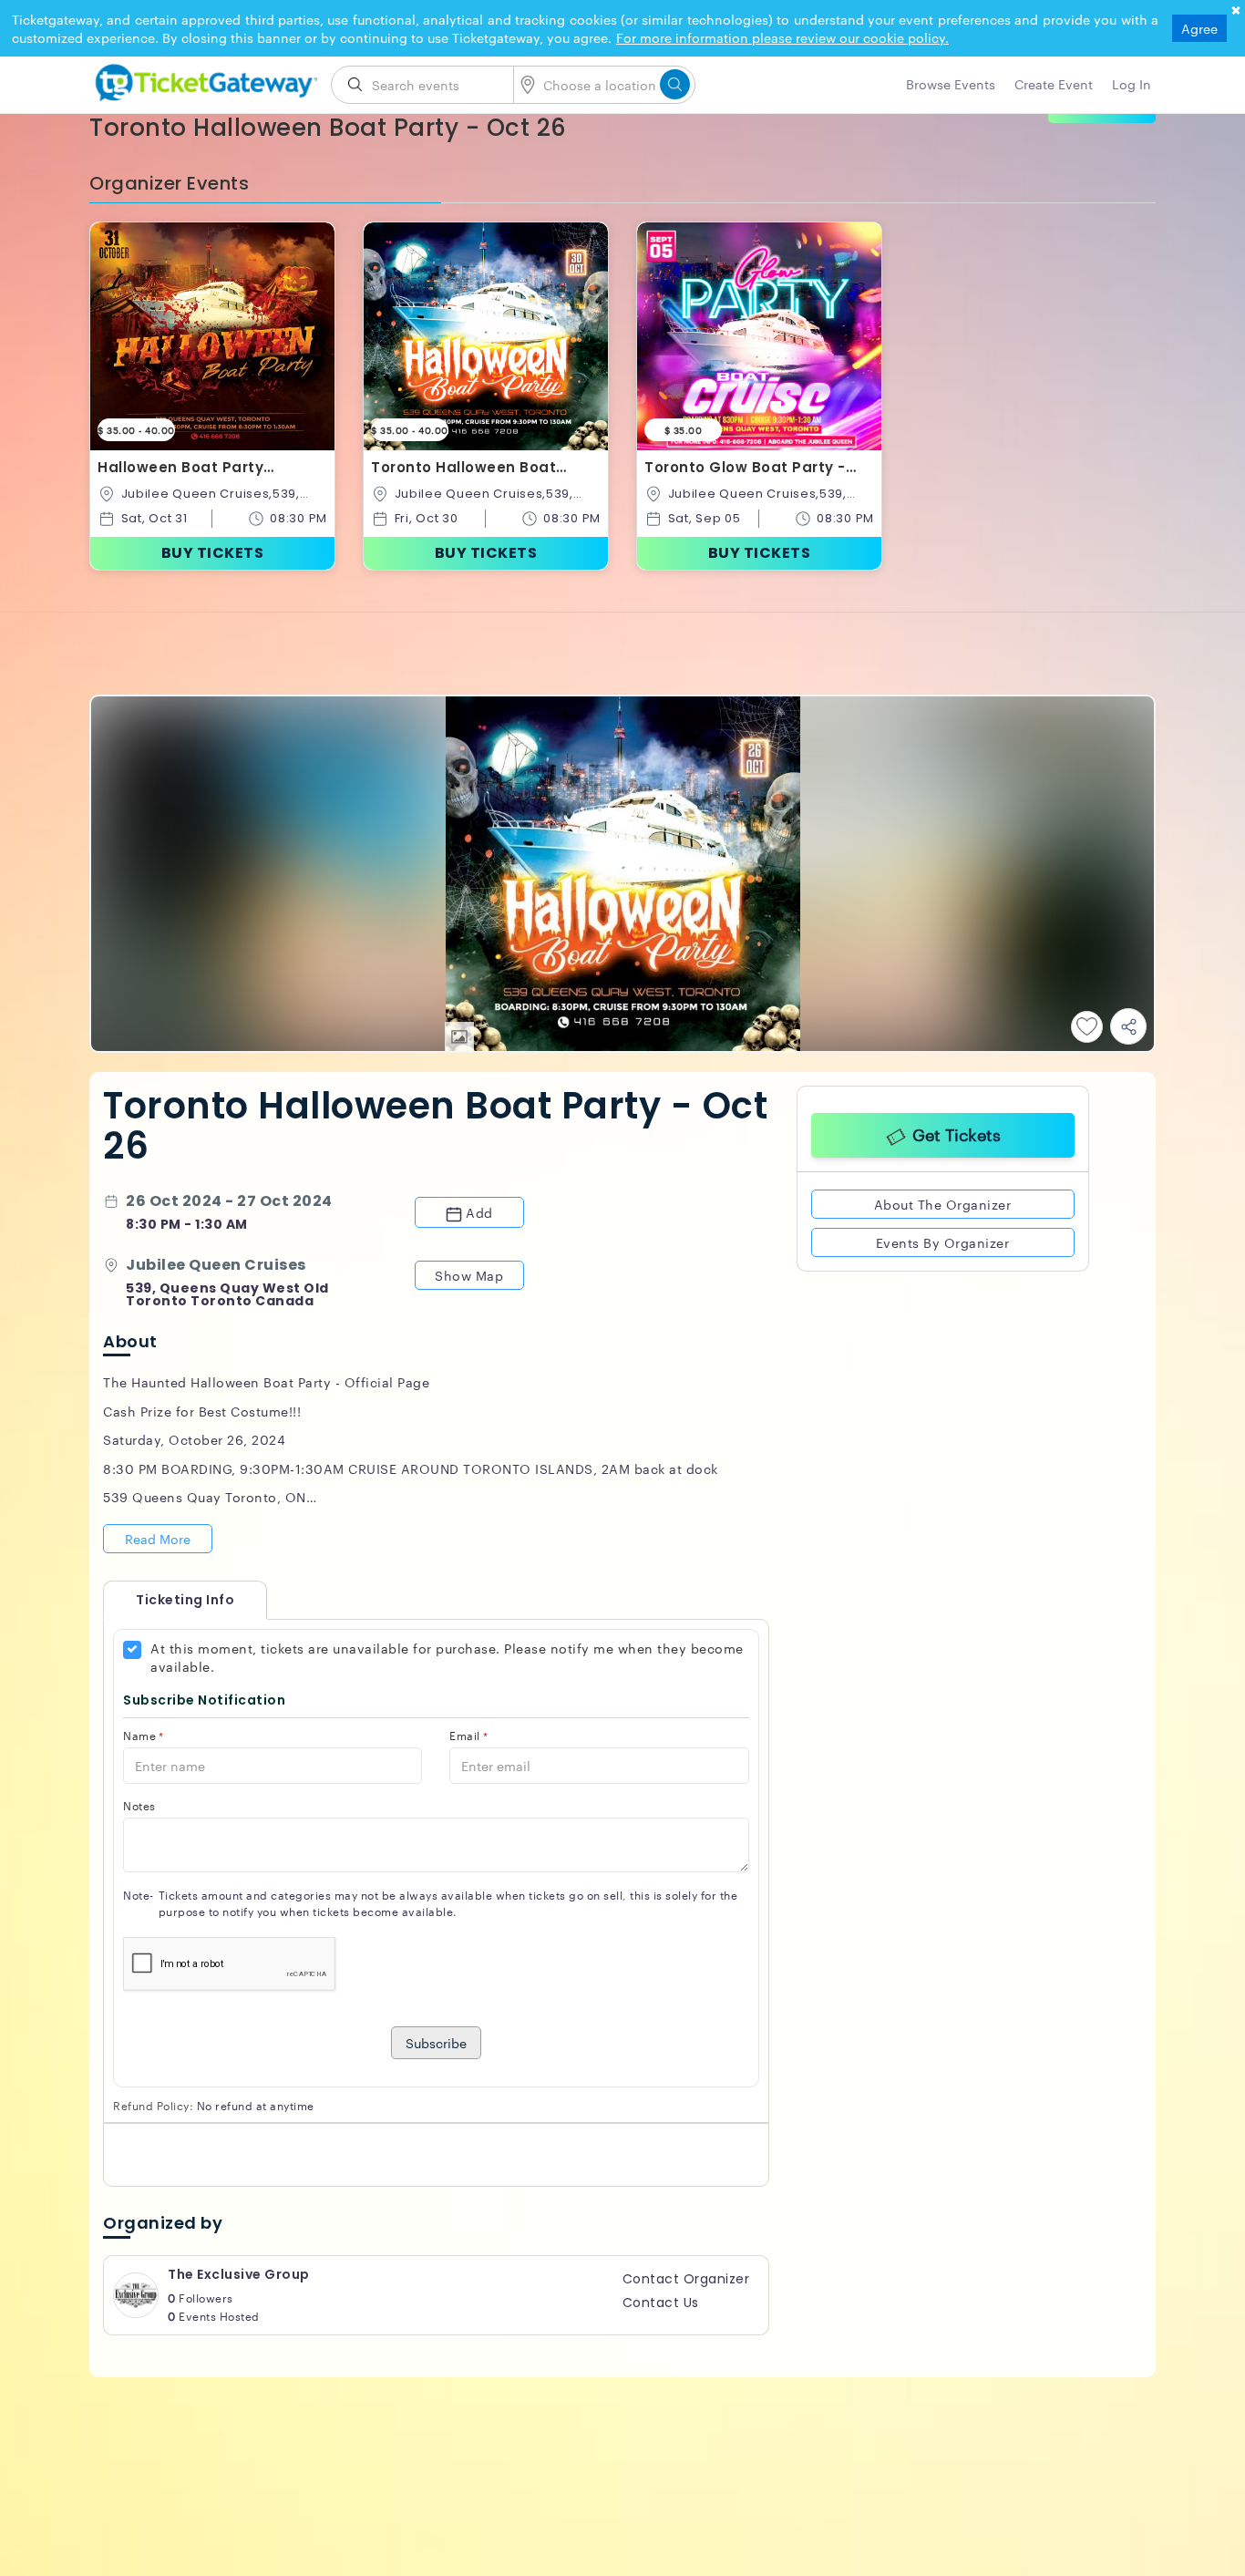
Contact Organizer (686, 2279)
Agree (1199, 28)
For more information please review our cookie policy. (782, 37)
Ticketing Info (167, 1600)
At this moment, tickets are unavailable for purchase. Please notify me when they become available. (447, 1657)
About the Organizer (943, 1200)
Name (144, 1735)
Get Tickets (957, 1132)
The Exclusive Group (239, 2274)
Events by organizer (943, 1239)
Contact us (661, 2303)
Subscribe (436, 2043)
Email (468, 1735)
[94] (203, 79)
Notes (139, 1805)
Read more (158, 1539)
